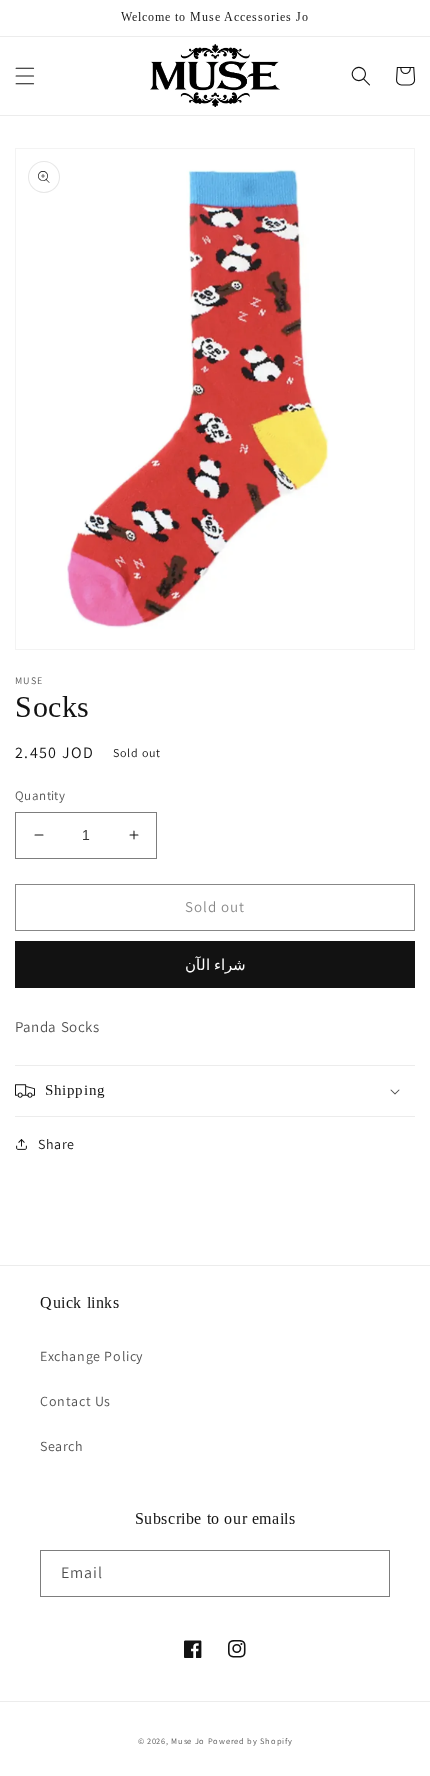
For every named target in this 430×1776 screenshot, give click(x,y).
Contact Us (75, 1401)
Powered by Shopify (250, 1740)
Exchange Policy (91, 1356)
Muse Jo (188, 1740)
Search (62, 1446)
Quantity (40, 795)
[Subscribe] (367, 1573)
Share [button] (56, 1144)
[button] (25, 76)
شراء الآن (215, 964)
